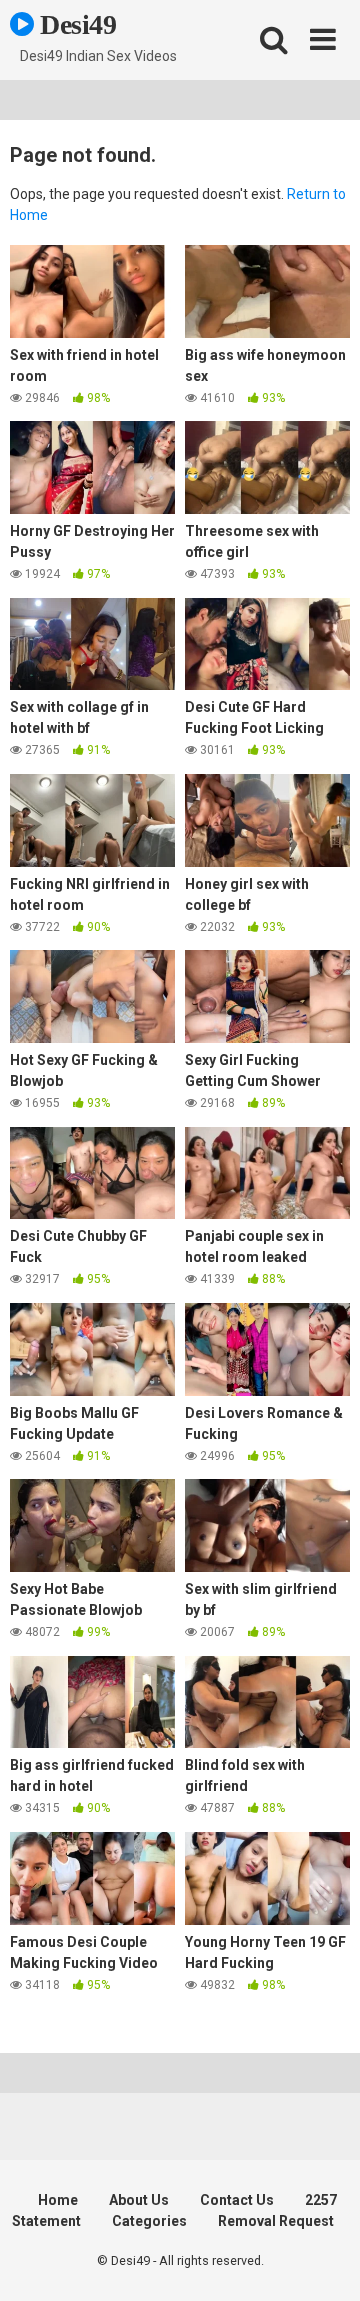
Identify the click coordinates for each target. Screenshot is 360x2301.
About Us (139, 2200)
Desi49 (75, 24)
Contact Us (237, 2200)
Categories (149, 2221)
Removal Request (276, 2221)
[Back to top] (323, 2260)
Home (58, 2200)
